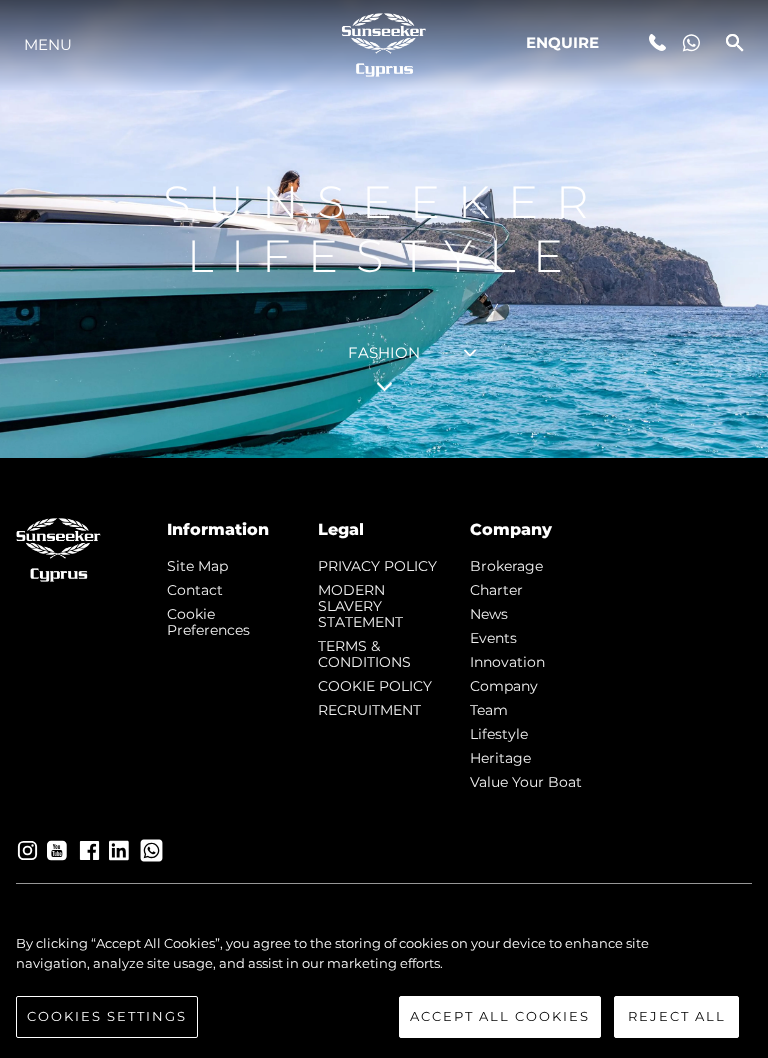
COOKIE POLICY (375, 686)
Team (489, 710)
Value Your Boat (526, 782)
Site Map (197, 566)
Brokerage (506, 566)
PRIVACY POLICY (377, 566)
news (489, 614)
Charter (496, 590)
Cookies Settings (107, 1016)
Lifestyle (499, 734)
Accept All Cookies (500, 1016)
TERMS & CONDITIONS (364, 654)
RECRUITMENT (369, 710)
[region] (384, 986)
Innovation (507, 662)
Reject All (677, 1016)
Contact (195, 590)
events (493, 638)
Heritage (500, 758)
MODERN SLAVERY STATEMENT (360, 606)
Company (504, 686)
